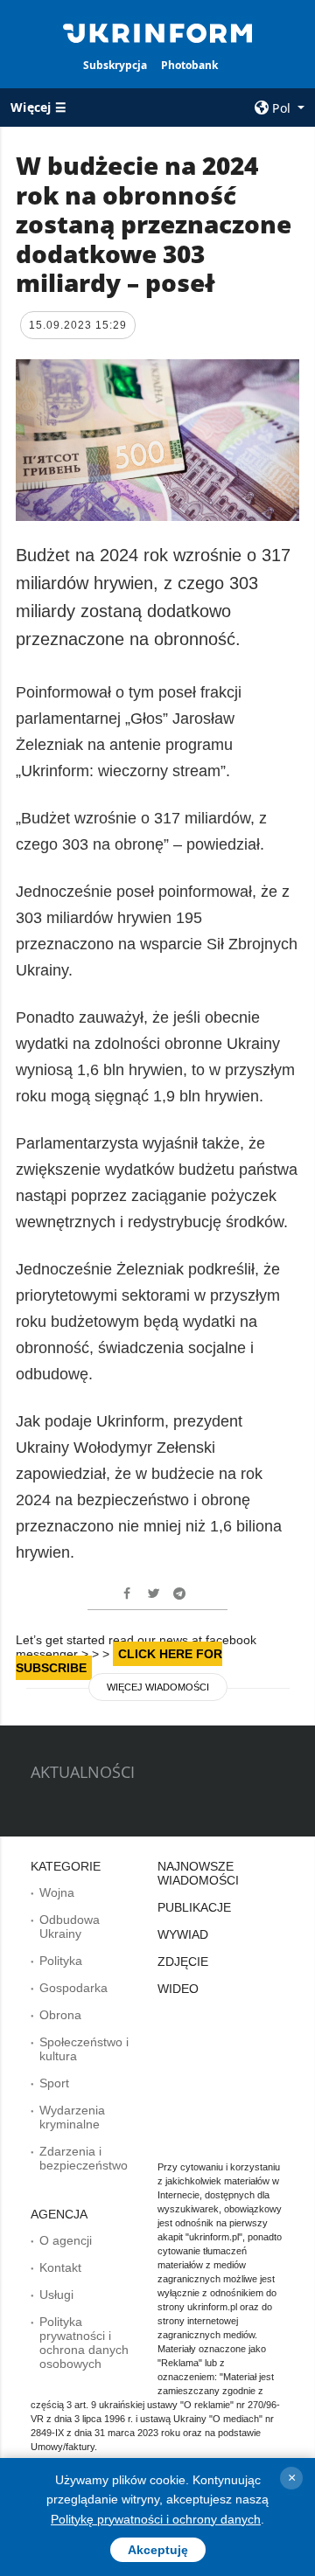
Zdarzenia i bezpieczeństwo (84, 2158)
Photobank (189, 65)
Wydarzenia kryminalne (72, 2117)
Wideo (178, 1989)
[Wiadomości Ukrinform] (157, 31)
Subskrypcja (115, 65)
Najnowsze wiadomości (198, 1873)
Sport (54, 2083)
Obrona (60, 2015)
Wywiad (183, 1934)
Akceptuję (158, 2550)
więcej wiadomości (158, 1687)
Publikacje (194, 1907)
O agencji (66, 2240)
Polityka (61, 1961)
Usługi (56, 2295)
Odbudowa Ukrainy (70, 1927)
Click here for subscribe (119, 1661)
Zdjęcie (183, 1962)
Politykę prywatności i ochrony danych (156, 2519)
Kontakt (60, 2267)
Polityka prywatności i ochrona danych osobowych (84, 2343)
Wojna (57, 1892)
